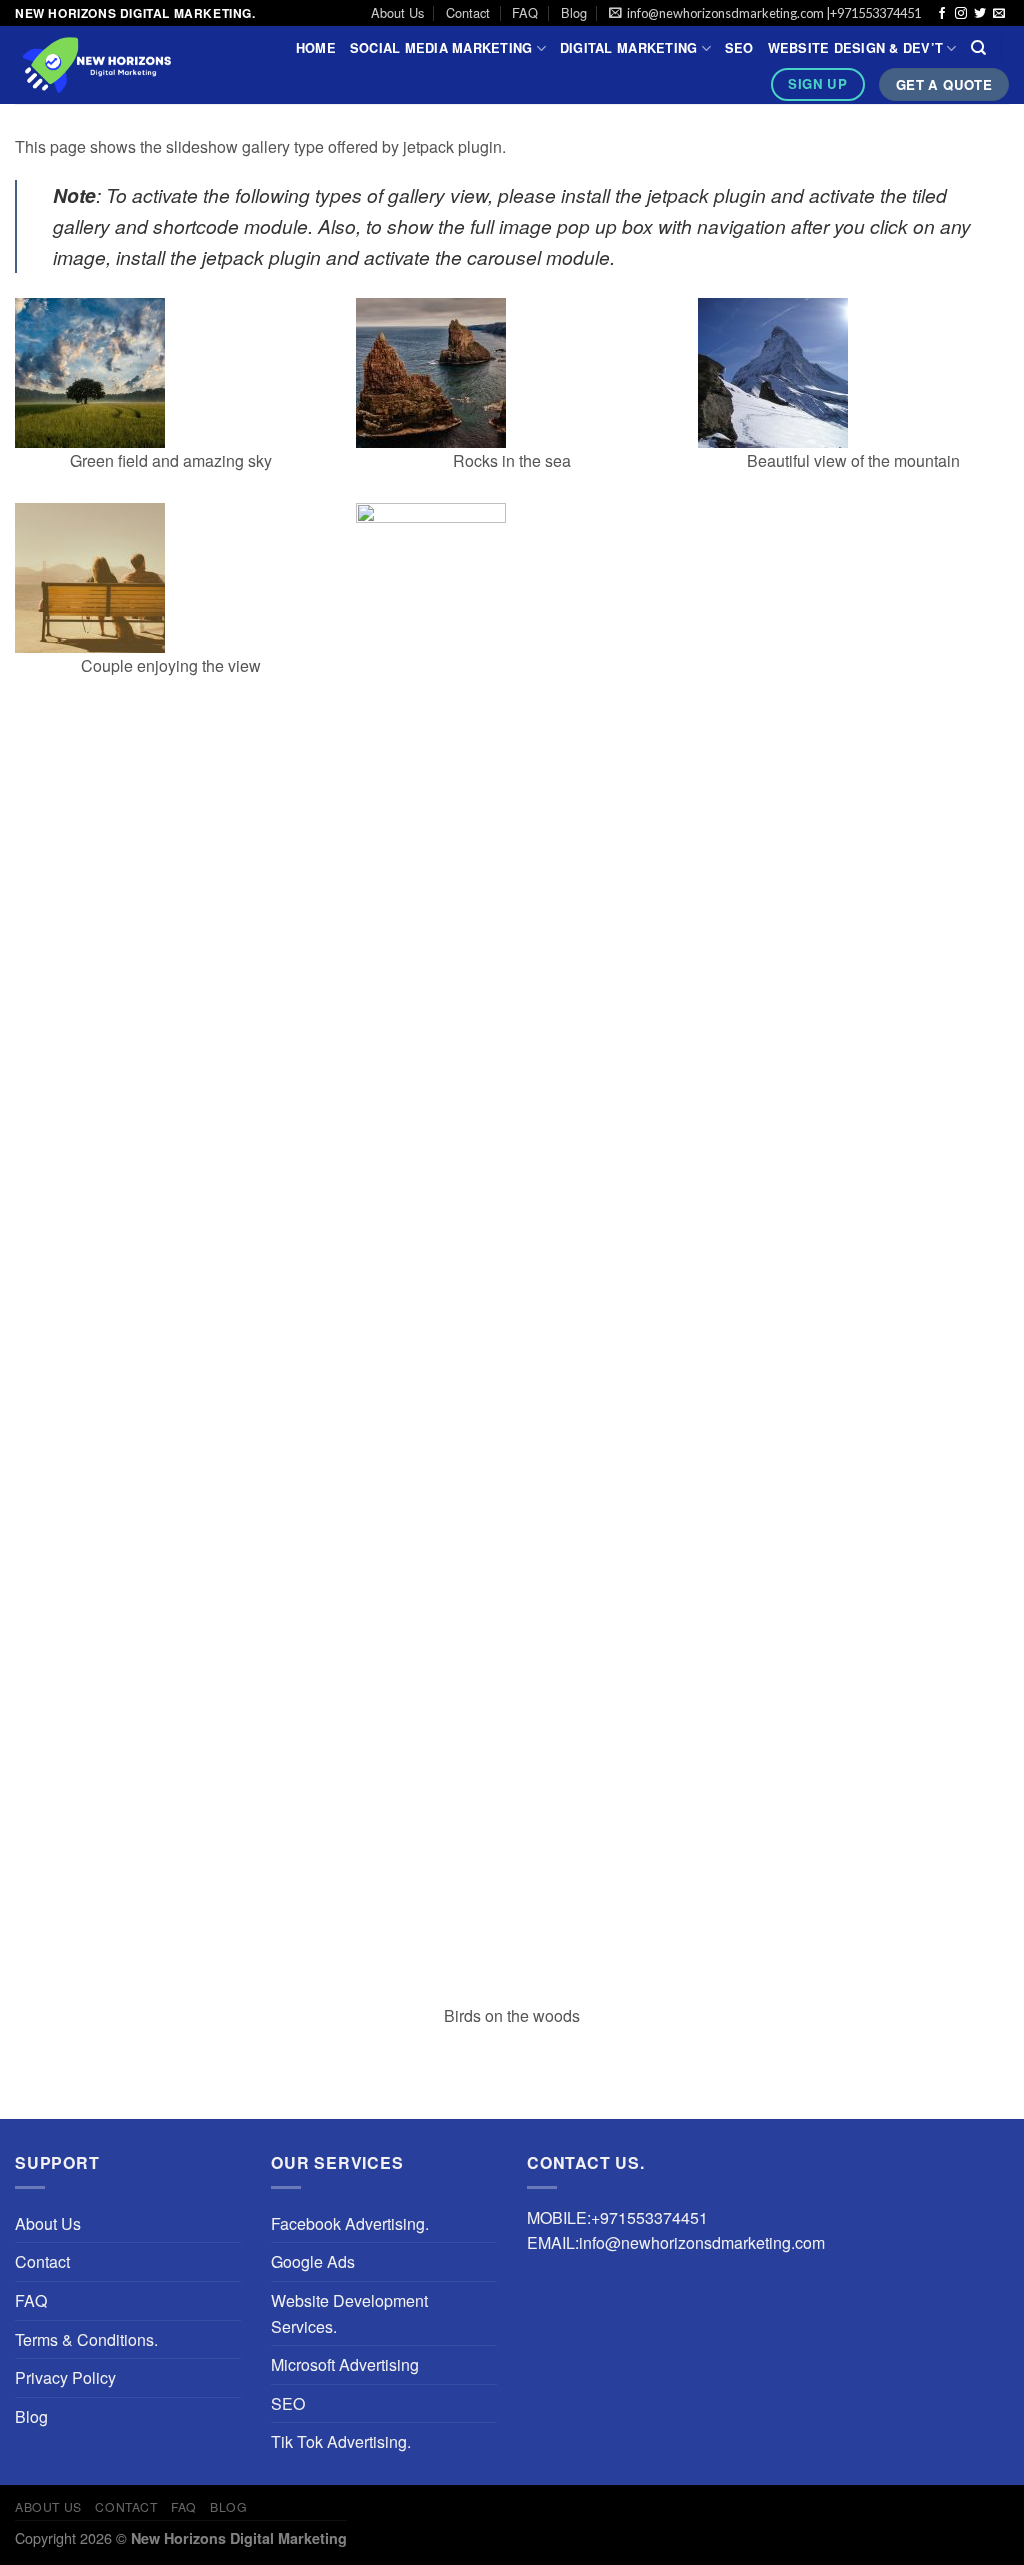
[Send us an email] (999, 14)
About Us (397, 12)
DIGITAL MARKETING (628, 48)
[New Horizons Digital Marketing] (130, 65)
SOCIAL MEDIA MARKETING (441, 48)
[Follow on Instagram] (961, 14)
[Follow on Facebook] (942, 14)
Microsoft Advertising (345, 2364)
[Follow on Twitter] (980, 14)
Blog (574, 12)
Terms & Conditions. (86, 2339)
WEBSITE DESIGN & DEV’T (856, 48)
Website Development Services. (349, 2313)
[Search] (978, 48)
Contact (468, 12)
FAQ (525, 12)
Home (316, 48)
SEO (739, 48)
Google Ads (313, 2261)
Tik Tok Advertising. (341, 2441)
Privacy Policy (65, 2377)
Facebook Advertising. (350, 2223)
